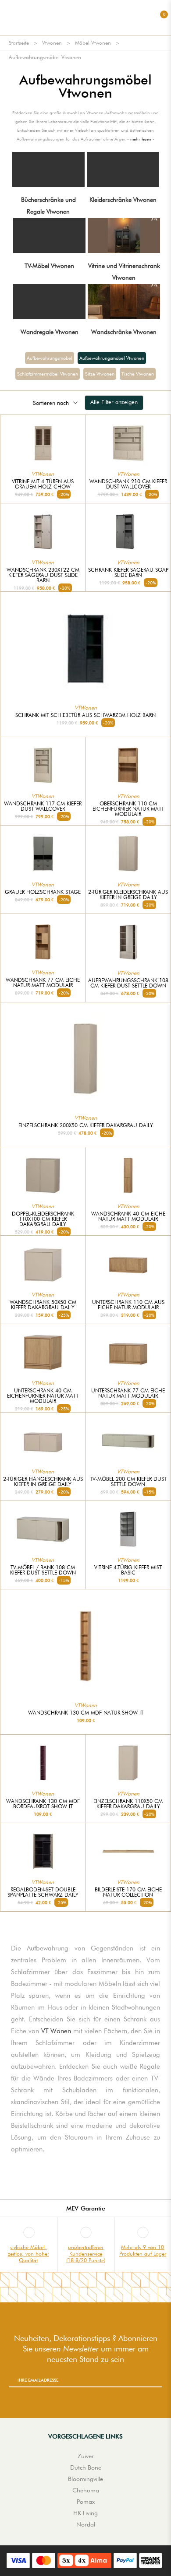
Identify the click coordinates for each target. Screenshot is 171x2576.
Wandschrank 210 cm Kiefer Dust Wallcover (128, 484)
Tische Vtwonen (138, 374)
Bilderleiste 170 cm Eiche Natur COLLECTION (128, 1892)
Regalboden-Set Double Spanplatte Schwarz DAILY (43, 1892)
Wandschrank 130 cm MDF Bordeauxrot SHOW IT (43, 1804)
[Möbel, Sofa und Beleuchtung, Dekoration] (85, 18)
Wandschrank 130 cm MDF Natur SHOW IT (86, 1713)
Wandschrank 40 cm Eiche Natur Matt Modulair (128, 1216)
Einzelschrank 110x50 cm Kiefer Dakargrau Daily (128, 1804)
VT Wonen (56, 2031)
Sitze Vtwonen (100, 374)
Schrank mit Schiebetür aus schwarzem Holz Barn (85, 715)
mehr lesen (141, 139)
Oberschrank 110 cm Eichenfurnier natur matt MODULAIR (128, 809)
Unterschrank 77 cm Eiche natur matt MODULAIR (128, 1393)
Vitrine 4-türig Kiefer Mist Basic (128, 1570)
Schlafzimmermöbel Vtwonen (48, 374)
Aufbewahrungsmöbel (50, 358)
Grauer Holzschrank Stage (43, 892)
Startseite (19, 43)
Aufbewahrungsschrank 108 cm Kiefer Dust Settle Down (128, 983)
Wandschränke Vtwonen (124, 332)
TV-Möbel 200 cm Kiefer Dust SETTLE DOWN (128, 1482)
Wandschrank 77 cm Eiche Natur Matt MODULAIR (43, 983)
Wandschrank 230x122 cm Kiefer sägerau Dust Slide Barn (43, 575)
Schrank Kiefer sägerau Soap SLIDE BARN (128, 573)
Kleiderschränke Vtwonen (123, 200)
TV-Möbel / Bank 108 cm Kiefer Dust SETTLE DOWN (43, 1570)
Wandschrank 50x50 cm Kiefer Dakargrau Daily (43, 1305)
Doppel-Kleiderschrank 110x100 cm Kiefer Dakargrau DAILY (43, 1219)
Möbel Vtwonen (93, 43)
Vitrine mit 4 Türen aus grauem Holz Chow (43, 484)
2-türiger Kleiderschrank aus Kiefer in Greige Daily (128, 895)
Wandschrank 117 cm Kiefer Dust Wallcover (43, 806)
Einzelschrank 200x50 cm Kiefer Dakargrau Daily (86, 1125)
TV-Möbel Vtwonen (49, 266)
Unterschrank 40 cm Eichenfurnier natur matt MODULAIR (43, 1396)
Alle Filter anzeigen (114, 402)
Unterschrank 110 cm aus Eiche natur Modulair (128, 1305)
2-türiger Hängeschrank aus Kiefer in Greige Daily (43, 1482)
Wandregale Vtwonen (50, 332)
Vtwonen (52, 43)
